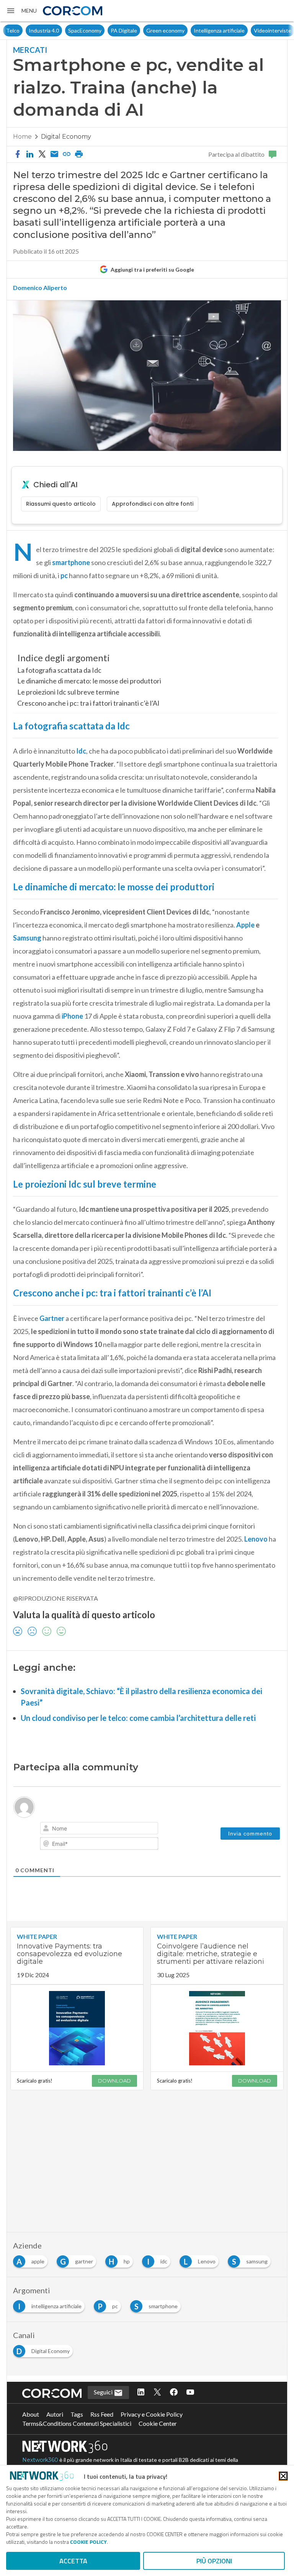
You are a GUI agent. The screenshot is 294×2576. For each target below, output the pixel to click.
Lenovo (256, 1539)
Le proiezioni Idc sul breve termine (68, 692)
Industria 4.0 (21, 30)
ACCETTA (73, 2561)
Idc (81, 751)
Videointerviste (250, 30)
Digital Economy (66, 137)
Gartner (52, 1318)
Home (22, 137)
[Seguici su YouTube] (190, 2392)
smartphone (72, 562)
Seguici (104, 2392)
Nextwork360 (40, 2460)
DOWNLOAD (114, 2081)
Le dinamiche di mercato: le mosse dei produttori (89, 681)
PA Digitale (101, 30)
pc (65, 575)
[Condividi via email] (54, 154)
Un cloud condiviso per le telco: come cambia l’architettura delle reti (138, 1718)
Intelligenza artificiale (197, 30)
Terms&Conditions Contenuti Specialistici (77, 2423)
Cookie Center (158, 2423)
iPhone (73, 1016)
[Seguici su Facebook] (174, 2392)
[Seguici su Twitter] (157, 2392)
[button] (21, 11)
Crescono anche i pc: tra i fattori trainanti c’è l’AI (88, 703)
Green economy (143, 30)
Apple (246, 925)
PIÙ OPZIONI (214, 2561)
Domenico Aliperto (40, 288)
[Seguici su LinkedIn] (141, 2392)
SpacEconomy (62, 30)
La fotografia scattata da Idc (59, 670)
